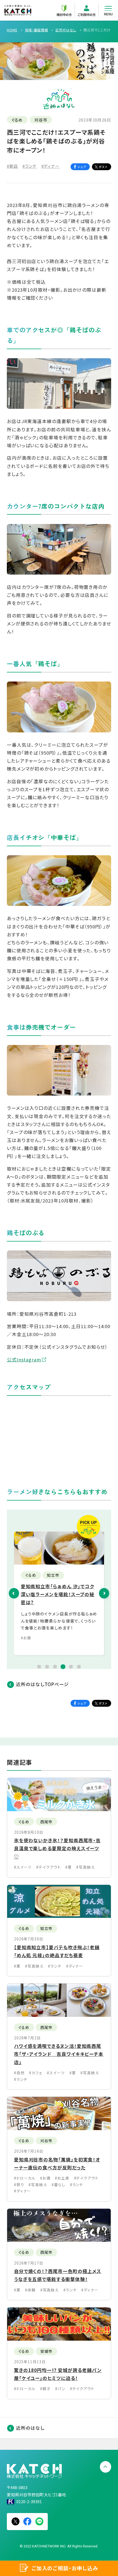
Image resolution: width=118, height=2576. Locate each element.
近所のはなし (30, 2428)
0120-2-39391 (29, 2501)
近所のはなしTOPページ (42, 1684)
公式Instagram (24, 1359)
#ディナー (51, 166)
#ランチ (30, 166)
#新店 (12, 166)
